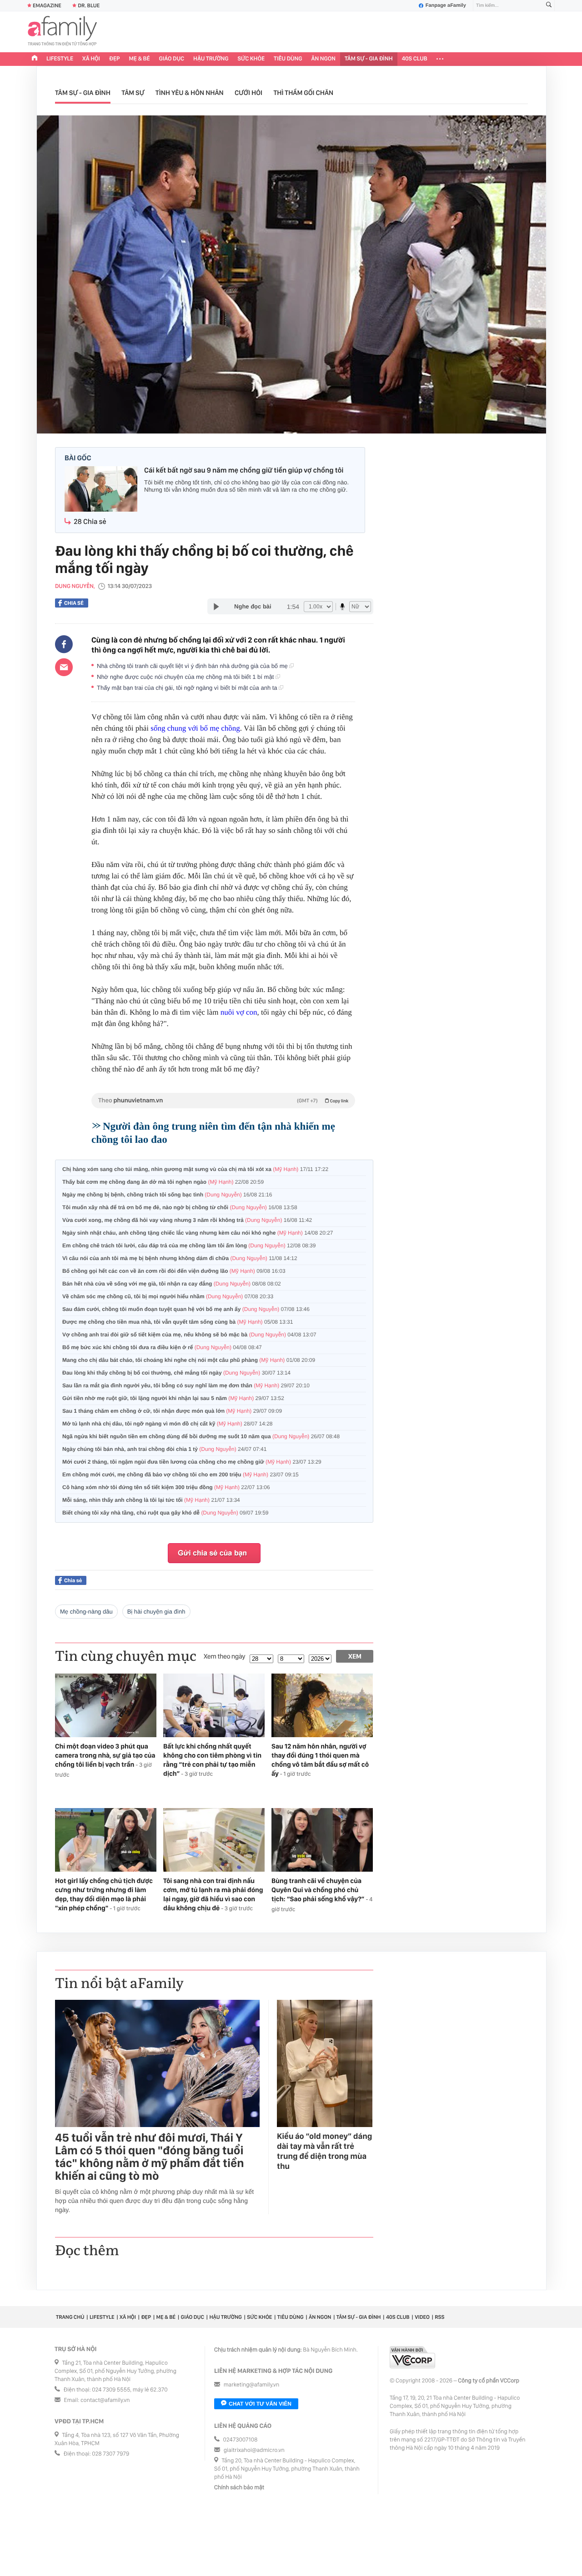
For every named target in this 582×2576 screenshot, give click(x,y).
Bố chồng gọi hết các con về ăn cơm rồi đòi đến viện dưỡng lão (174, 1271)
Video (422, 2317)
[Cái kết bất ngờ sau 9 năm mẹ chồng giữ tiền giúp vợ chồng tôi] (101, 490)
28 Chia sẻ (90, 521)
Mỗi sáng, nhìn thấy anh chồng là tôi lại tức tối (151, 1500)
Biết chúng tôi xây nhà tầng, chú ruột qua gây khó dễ (166, 1513)
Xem (355, 1656)
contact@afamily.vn (105, 2400)
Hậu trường (211, 59)
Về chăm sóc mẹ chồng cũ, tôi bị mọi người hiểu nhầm (168, 1296)
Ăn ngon (324, 59)
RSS (439, 2317)
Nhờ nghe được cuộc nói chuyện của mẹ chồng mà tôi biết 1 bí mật (186, 677)
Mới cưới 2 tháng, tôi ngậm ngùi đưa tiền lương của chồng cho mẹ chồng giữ (192, 1462)
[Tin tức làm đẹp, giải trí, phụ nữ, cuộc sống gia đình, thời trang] (62, 32)
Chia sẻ (74, 603)
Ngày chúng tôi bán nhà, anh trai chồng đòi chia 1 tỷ (164, 1449)
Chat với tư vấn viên (260, 2404)
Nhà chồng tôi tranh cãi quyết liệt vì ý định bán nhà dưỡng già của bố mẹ (193, 666)
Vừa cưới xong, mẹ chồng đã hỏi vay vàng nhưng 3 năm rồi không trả (187, 1220)
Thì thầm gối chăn (303, 93)
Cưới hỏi (248, 93)
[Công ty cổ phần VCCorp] (412, 2357)
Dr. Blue (89, 5)
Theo (223, 1101)
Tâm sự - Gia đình (369, 59)
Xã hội (91, 59)
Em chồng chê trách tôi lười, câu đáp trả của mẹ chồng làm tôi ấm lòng (189, 1246)
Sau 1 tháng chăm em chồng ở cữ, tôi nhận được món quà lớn (172, 1411)
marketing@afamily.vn (252, 2385)
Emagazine (47, 5)
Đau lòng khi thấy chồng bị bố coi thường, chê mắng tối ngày (176, 1373)
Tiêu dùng (288, 59)
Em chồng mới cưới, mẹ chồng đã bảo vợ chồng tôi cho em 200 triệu (181, 1475)
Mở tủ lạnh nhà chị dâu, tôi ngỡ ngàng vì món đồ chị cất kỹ (168, 1424)
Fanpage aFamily (446, 5)
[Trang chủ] (35, 59)
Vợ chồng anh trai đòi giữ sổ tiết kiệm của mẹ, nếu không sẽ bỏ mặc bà (189, 1335)
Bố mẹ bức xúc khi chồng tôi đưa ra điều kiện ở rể (162, 1347)
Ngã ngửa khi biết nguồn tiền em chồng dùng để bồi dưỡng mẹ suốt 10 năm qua (201, 1436)
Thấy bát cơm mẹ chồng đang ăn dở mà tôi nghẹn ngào (163, 1182)
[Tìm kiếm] (549, 6)
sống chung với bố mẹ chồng (195, 728)
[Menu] (440, 59)
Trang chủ (70, 2317)
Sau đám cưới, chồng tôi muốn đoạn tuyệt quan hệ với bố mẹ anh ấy (186, 1309)
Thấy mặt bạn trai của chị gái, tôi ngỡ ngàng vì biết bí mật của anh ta (188, 688)
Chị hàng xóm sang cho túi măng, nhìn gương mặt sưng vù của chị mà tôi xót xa (195, 1169)
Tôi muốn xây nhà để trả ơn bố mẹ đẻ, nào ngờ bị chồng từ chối (180, 1207)
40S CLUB (415, 59)
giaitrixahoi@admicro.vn (254, 2450)
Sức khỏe (251, 59)
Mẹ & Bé (140, 59)
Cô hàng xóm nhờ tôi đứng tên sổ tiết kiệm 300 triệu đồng (166, 1487)
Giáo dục (172, 59)
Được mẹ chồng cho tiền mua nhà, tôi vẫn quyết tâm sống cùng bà (178, 1322)
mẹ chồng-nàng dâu (86, 1612)
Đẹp (115, 59)
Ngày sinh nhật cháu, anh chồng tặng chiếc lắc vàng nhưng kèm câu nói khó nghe (198, 1233)
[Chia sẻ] (64, 644)
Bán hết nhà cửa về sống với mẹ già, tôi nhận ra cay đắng (172, 1284)
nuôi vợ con (239, 1012)
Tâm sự (133, 93)
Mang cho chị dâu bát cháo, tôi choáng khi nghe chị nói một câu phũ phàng (189, 1360)
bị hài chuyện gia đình (156, 1612)
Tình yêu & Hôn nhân (190, 93)
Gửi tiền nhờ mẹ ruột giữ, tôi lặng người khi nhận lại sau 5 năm (173, 1398)
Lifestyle (60, 59)
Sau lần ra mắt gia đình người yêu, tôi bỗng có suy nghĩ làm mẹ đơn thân (186, 1385)
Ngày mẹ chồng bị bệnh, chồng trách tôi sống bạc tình (167, 1195)
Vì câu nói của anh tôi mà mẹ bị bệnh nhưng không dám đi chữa (180, 1258)
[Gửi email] (64, 667)
